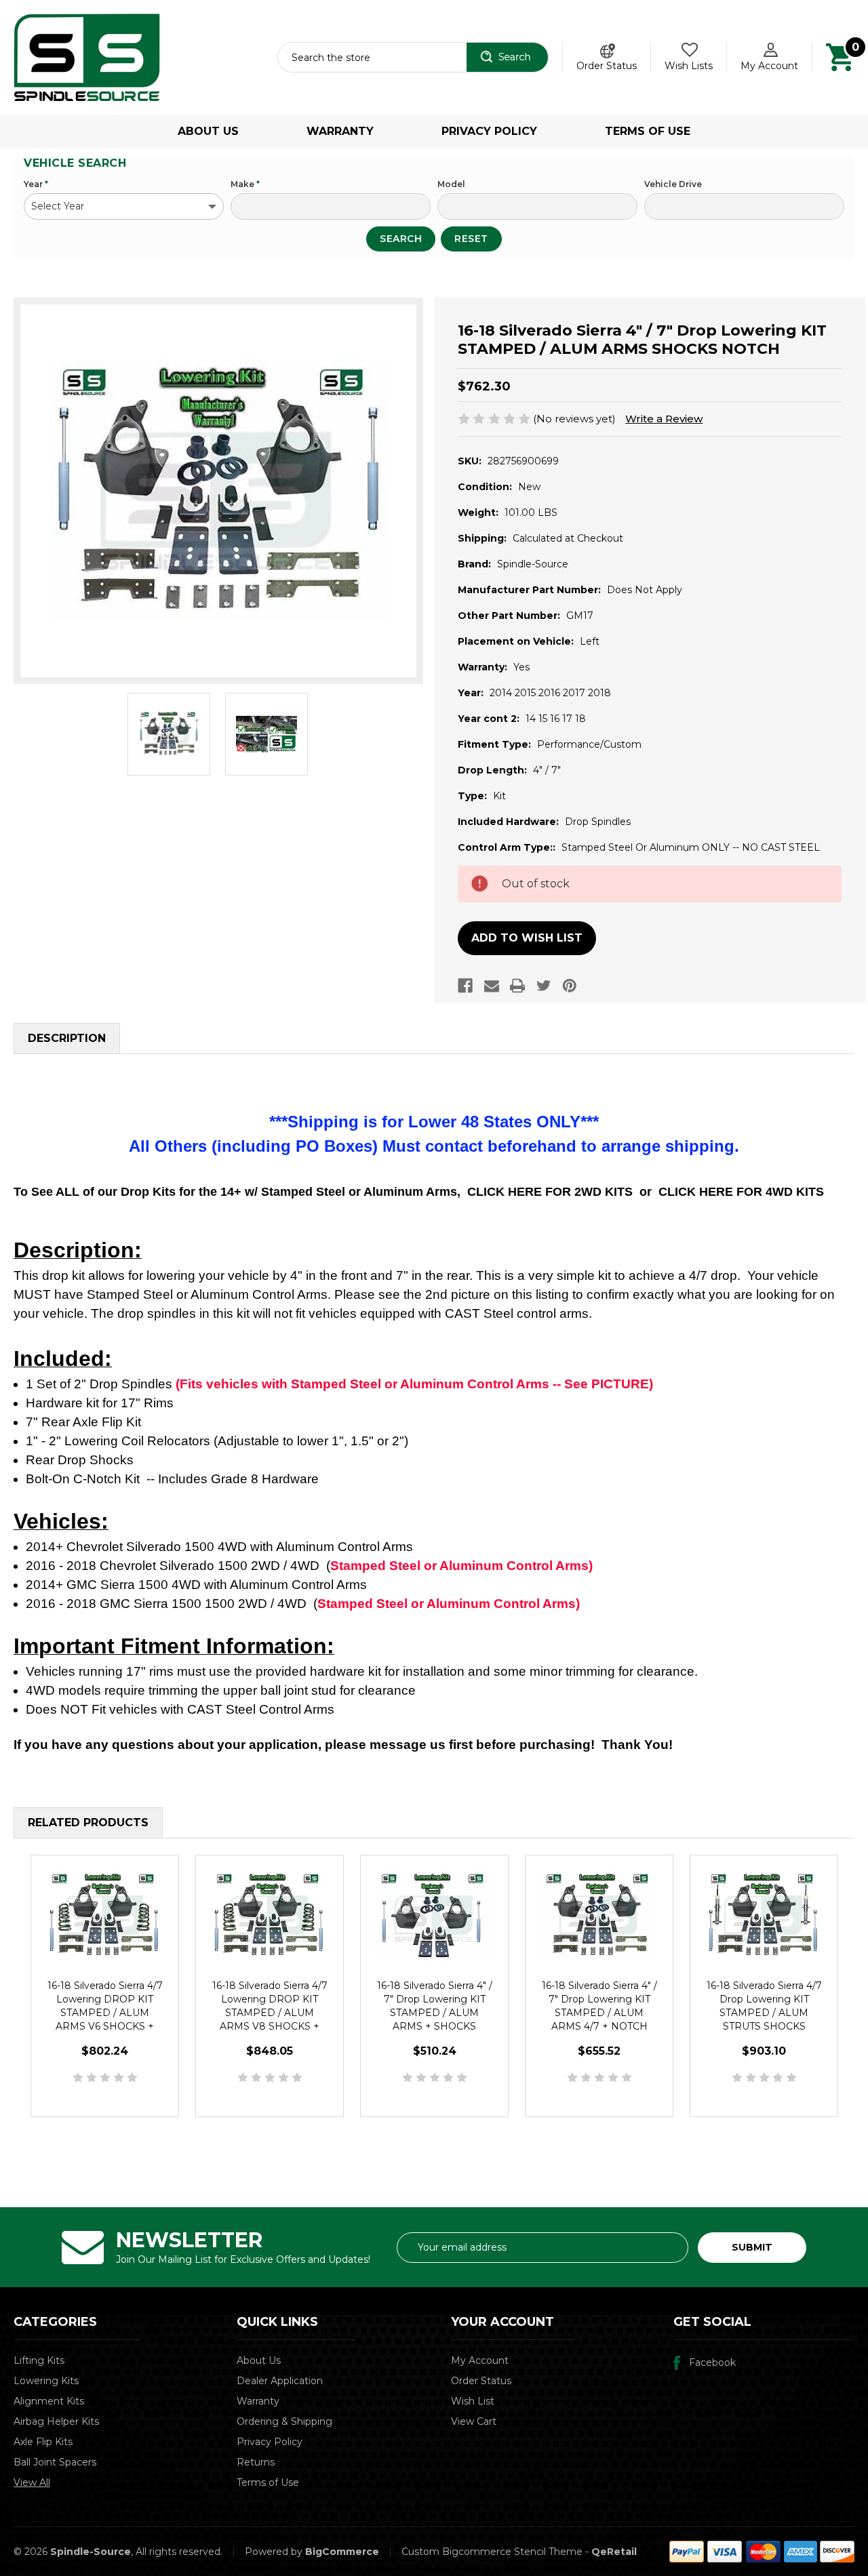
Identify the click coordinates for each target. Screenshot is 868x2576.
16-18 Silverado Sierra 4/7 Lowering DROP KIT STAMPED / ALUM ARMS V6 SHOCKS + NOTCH (105, 2013)
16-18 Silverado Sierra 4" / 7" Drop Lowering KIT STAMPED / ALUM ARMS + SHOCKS (435, 2006)
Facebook (712, 2362)
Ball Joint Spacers (55, 2462)
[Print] (517, 986)
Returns (256, 2462)
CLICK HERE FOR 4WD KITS (741, 1192)
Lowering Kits (46, 2381)
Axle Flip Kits (43, 2442)
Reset (471, 239)
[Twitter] (544, 986)
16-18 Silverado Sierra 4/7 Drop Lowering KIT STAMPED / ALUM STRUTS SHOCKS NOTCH (764, 2013)
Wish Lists (689, 66)
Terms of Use (648, 131)
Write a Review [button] (664, 419)
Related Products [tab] (88, 1823)
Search (401, 239)
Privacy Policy (489, 131)
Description (67, 1038)
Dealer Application (280, 2381)
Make (245, 184)
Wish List (473, 2401)
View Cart (474, 2421)
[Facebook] (465, 986)
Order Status (607, 66)
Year (36, 184)
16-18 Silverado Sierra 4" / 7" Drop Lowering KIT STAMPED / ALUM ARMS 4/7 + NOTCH (599, 2006)
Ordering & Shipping (284, 2421)
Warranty (340, 131)
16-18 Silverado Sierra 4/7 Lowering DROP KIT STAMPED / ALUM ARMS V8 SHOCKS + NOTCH (270, 2013)
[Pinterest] (570, 986)
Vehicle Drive (673, 184)
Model (451, 184)
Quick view (105, 1916)
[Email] (492, 986)
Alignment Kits (49, 2401)
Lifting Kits (39, 2360)
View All (32, 2482)
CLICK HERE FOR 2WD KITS (550, 1192)
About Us (208, 131)
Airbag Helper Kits (56, 2421)
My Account (769, 66)
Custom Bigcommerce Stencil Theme (492, 2552)
